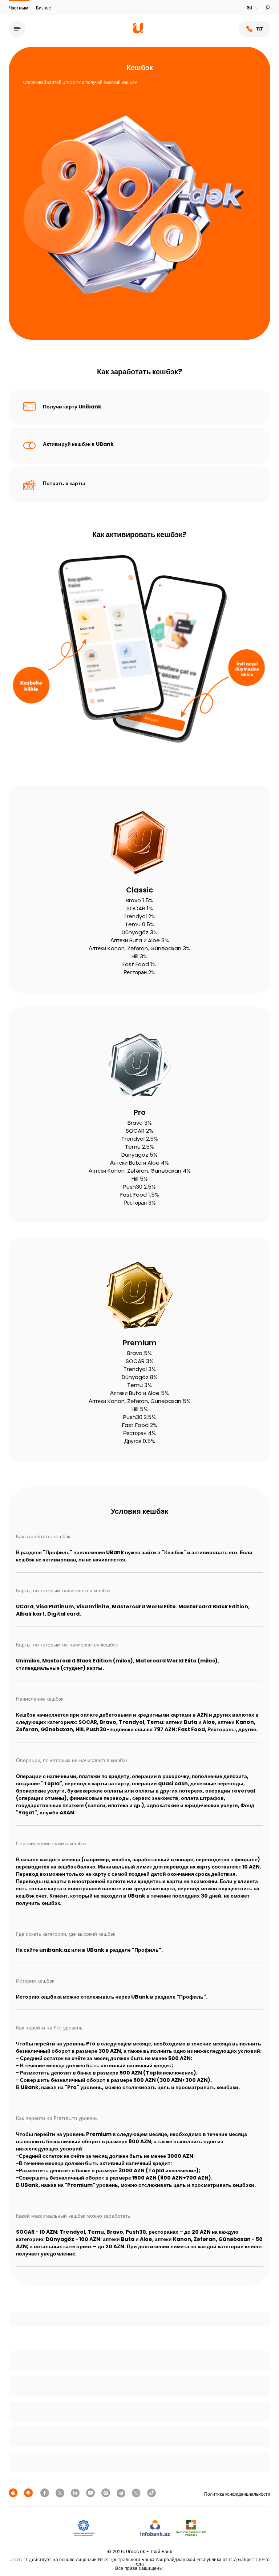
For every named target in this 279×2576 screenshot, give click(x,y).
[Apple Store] (14, 2493)
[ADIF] (84, 2528)
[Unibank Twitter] (61, 2493)
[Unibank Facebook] (46, 2493)
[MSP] (191, 2528)
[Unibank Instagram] (107, 2493)
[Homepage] (138, 32)
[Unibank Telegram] (122, 2493)
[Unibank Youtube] (92, 2493)
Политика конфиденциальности (237, 2494)
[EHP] (117, 2528)
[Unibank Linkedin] (76, 2493)
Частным (19, 8)
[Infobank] (155, 2528)
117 (260, 29)
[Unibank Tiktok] (151, 2493)
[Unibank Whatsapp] (137, 2493)
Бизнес (43, 8)
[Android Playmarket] (29, 2493)
